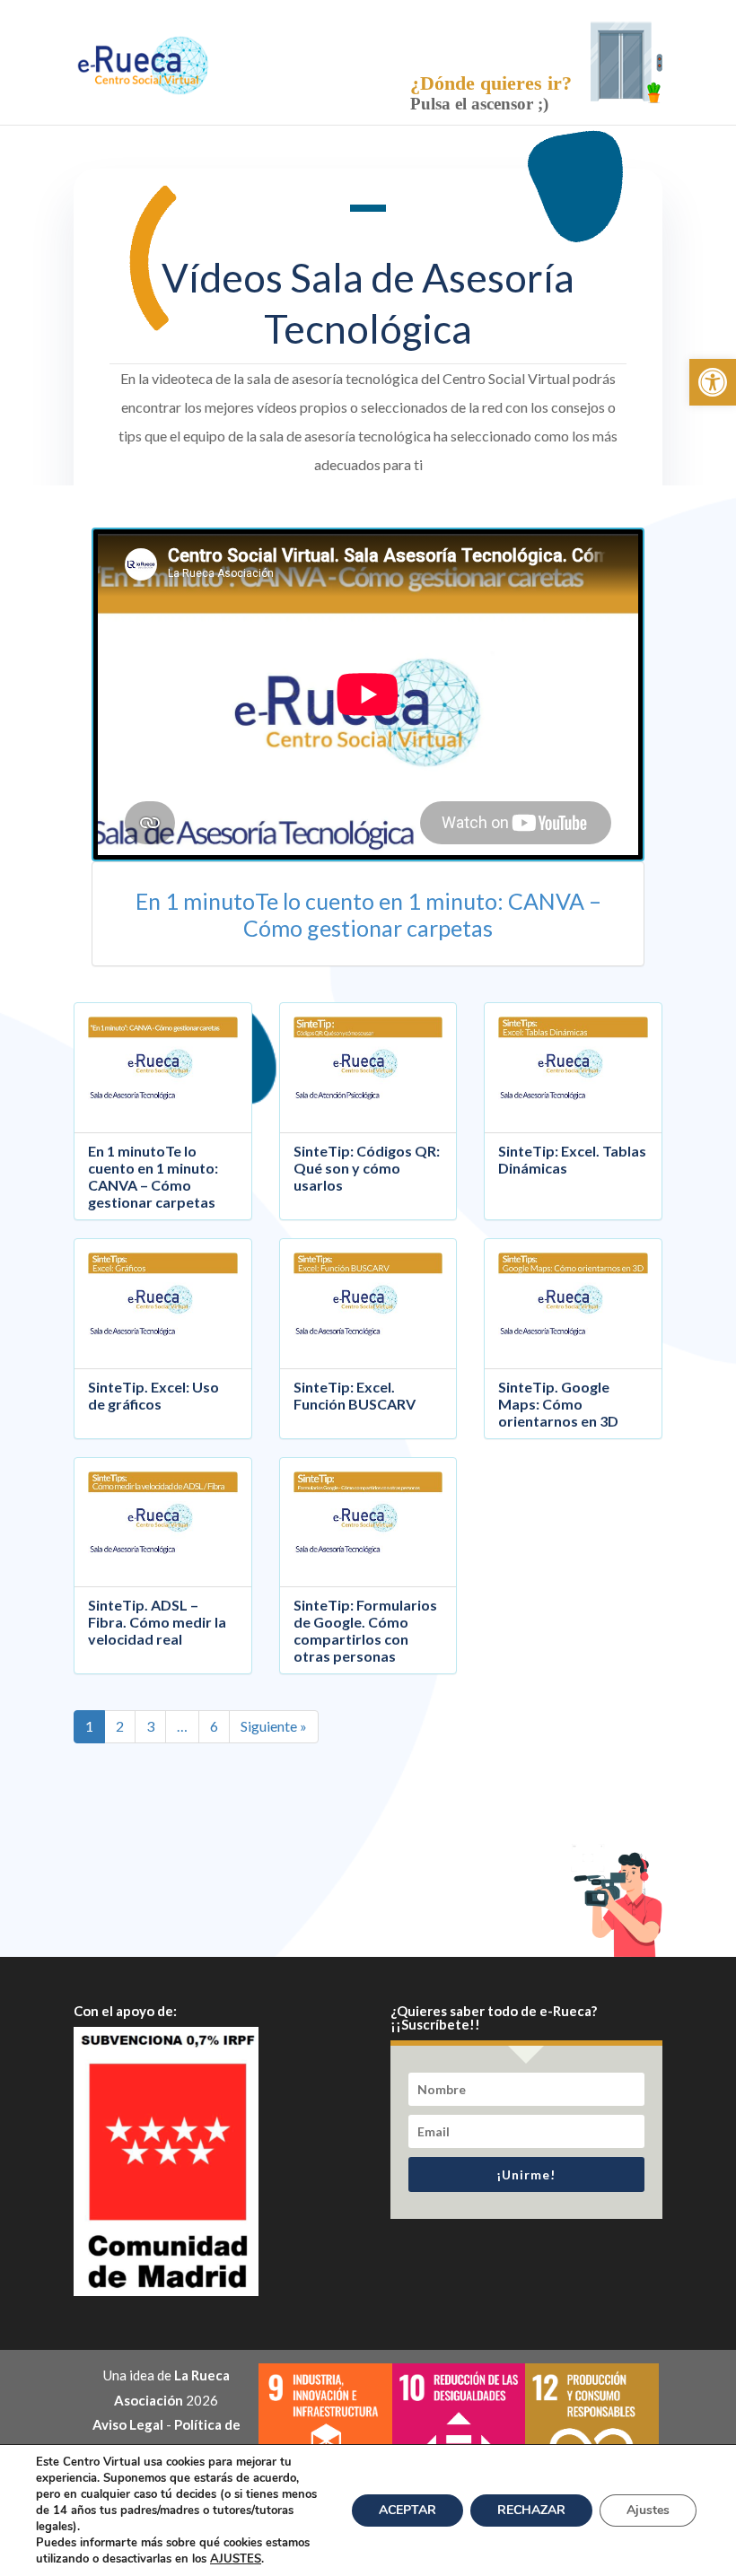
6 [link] (214, 1726)
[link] (713, 382)
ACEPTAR (407, 2510)
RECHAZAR (531, 2510)
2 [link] (120, 1726)
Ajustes (648, 2510)
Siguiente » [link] (274, 1726)
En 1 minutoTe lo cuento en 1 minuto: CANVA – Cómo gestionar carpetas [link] (368, 914)
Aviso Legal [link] (128, 2424)
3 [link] (150, 1726)
